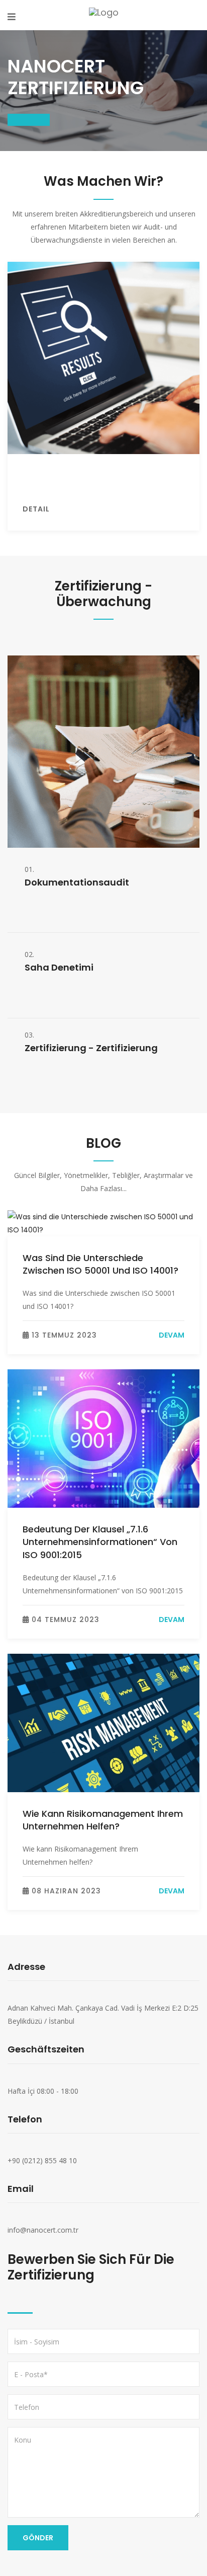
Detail (36, 509)
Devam (172, 1335)
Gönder (38, 2538)
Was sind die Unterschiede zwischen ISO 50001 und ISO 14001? (100, 1264)
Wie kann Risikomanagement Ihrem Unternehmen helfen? (103, 1820)
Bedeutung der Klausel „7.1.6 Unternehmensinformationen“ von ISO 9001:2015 (100, 1542)
